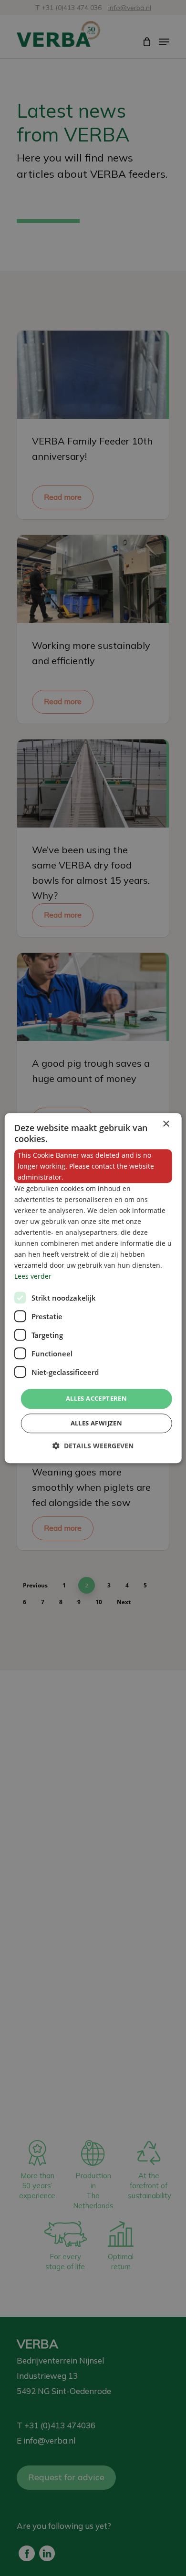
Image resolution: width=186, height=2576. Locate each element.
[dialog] (93, 1288)
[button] (93, 1446)
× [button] (166, 1124)
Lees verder (33, 1277)
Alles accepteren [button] (96, 1399)
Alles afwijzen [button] (97, 1423)
